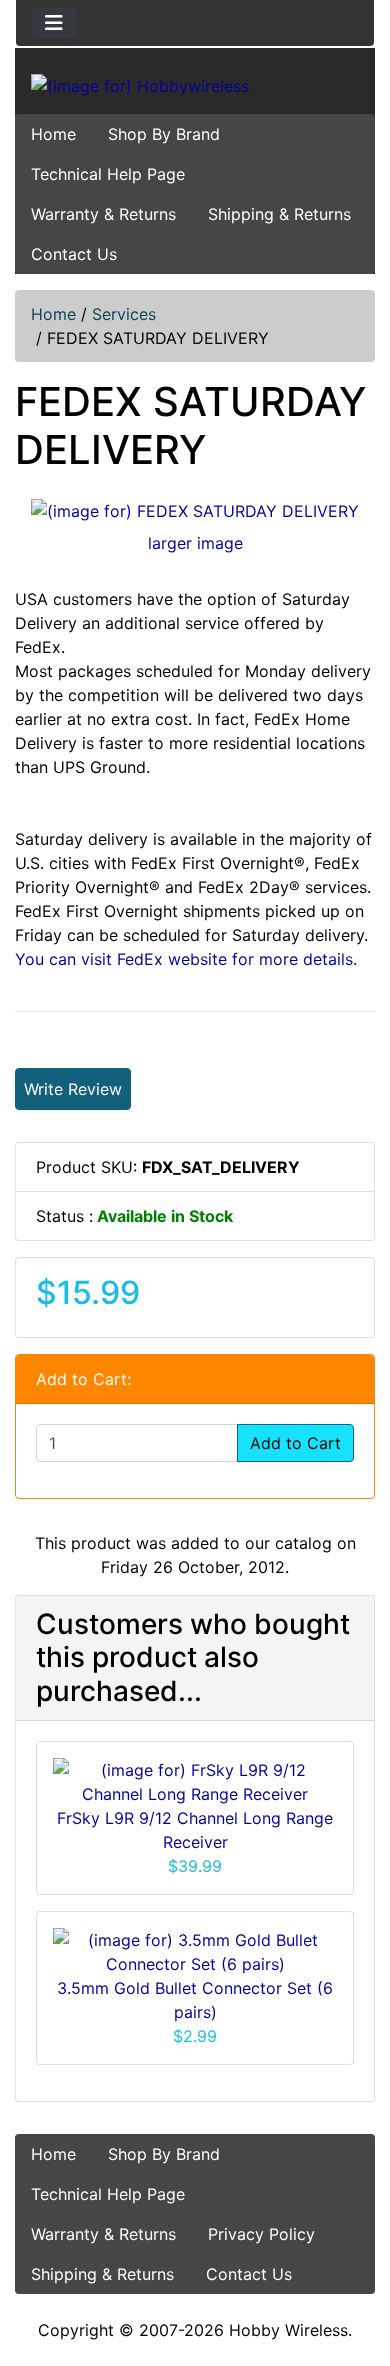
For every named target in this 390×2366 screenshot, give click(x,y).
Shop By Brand (164, 134)
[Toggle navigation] (54, 23)
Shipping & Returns (279, 214)
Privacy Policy (261, 2234)
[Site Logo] (195, 85)
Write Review (73, 1089)
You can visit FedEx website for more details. (186, 959)
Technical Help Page (108, 174)
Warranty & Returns (103, 214)
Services (124, 314)
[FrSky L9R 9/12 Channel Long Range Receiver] (195, 1781)
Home (53, 134)
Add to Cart (295, 1443)
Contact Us (74, 254)
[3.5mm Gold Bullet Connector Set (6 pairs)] (195, 1951)
